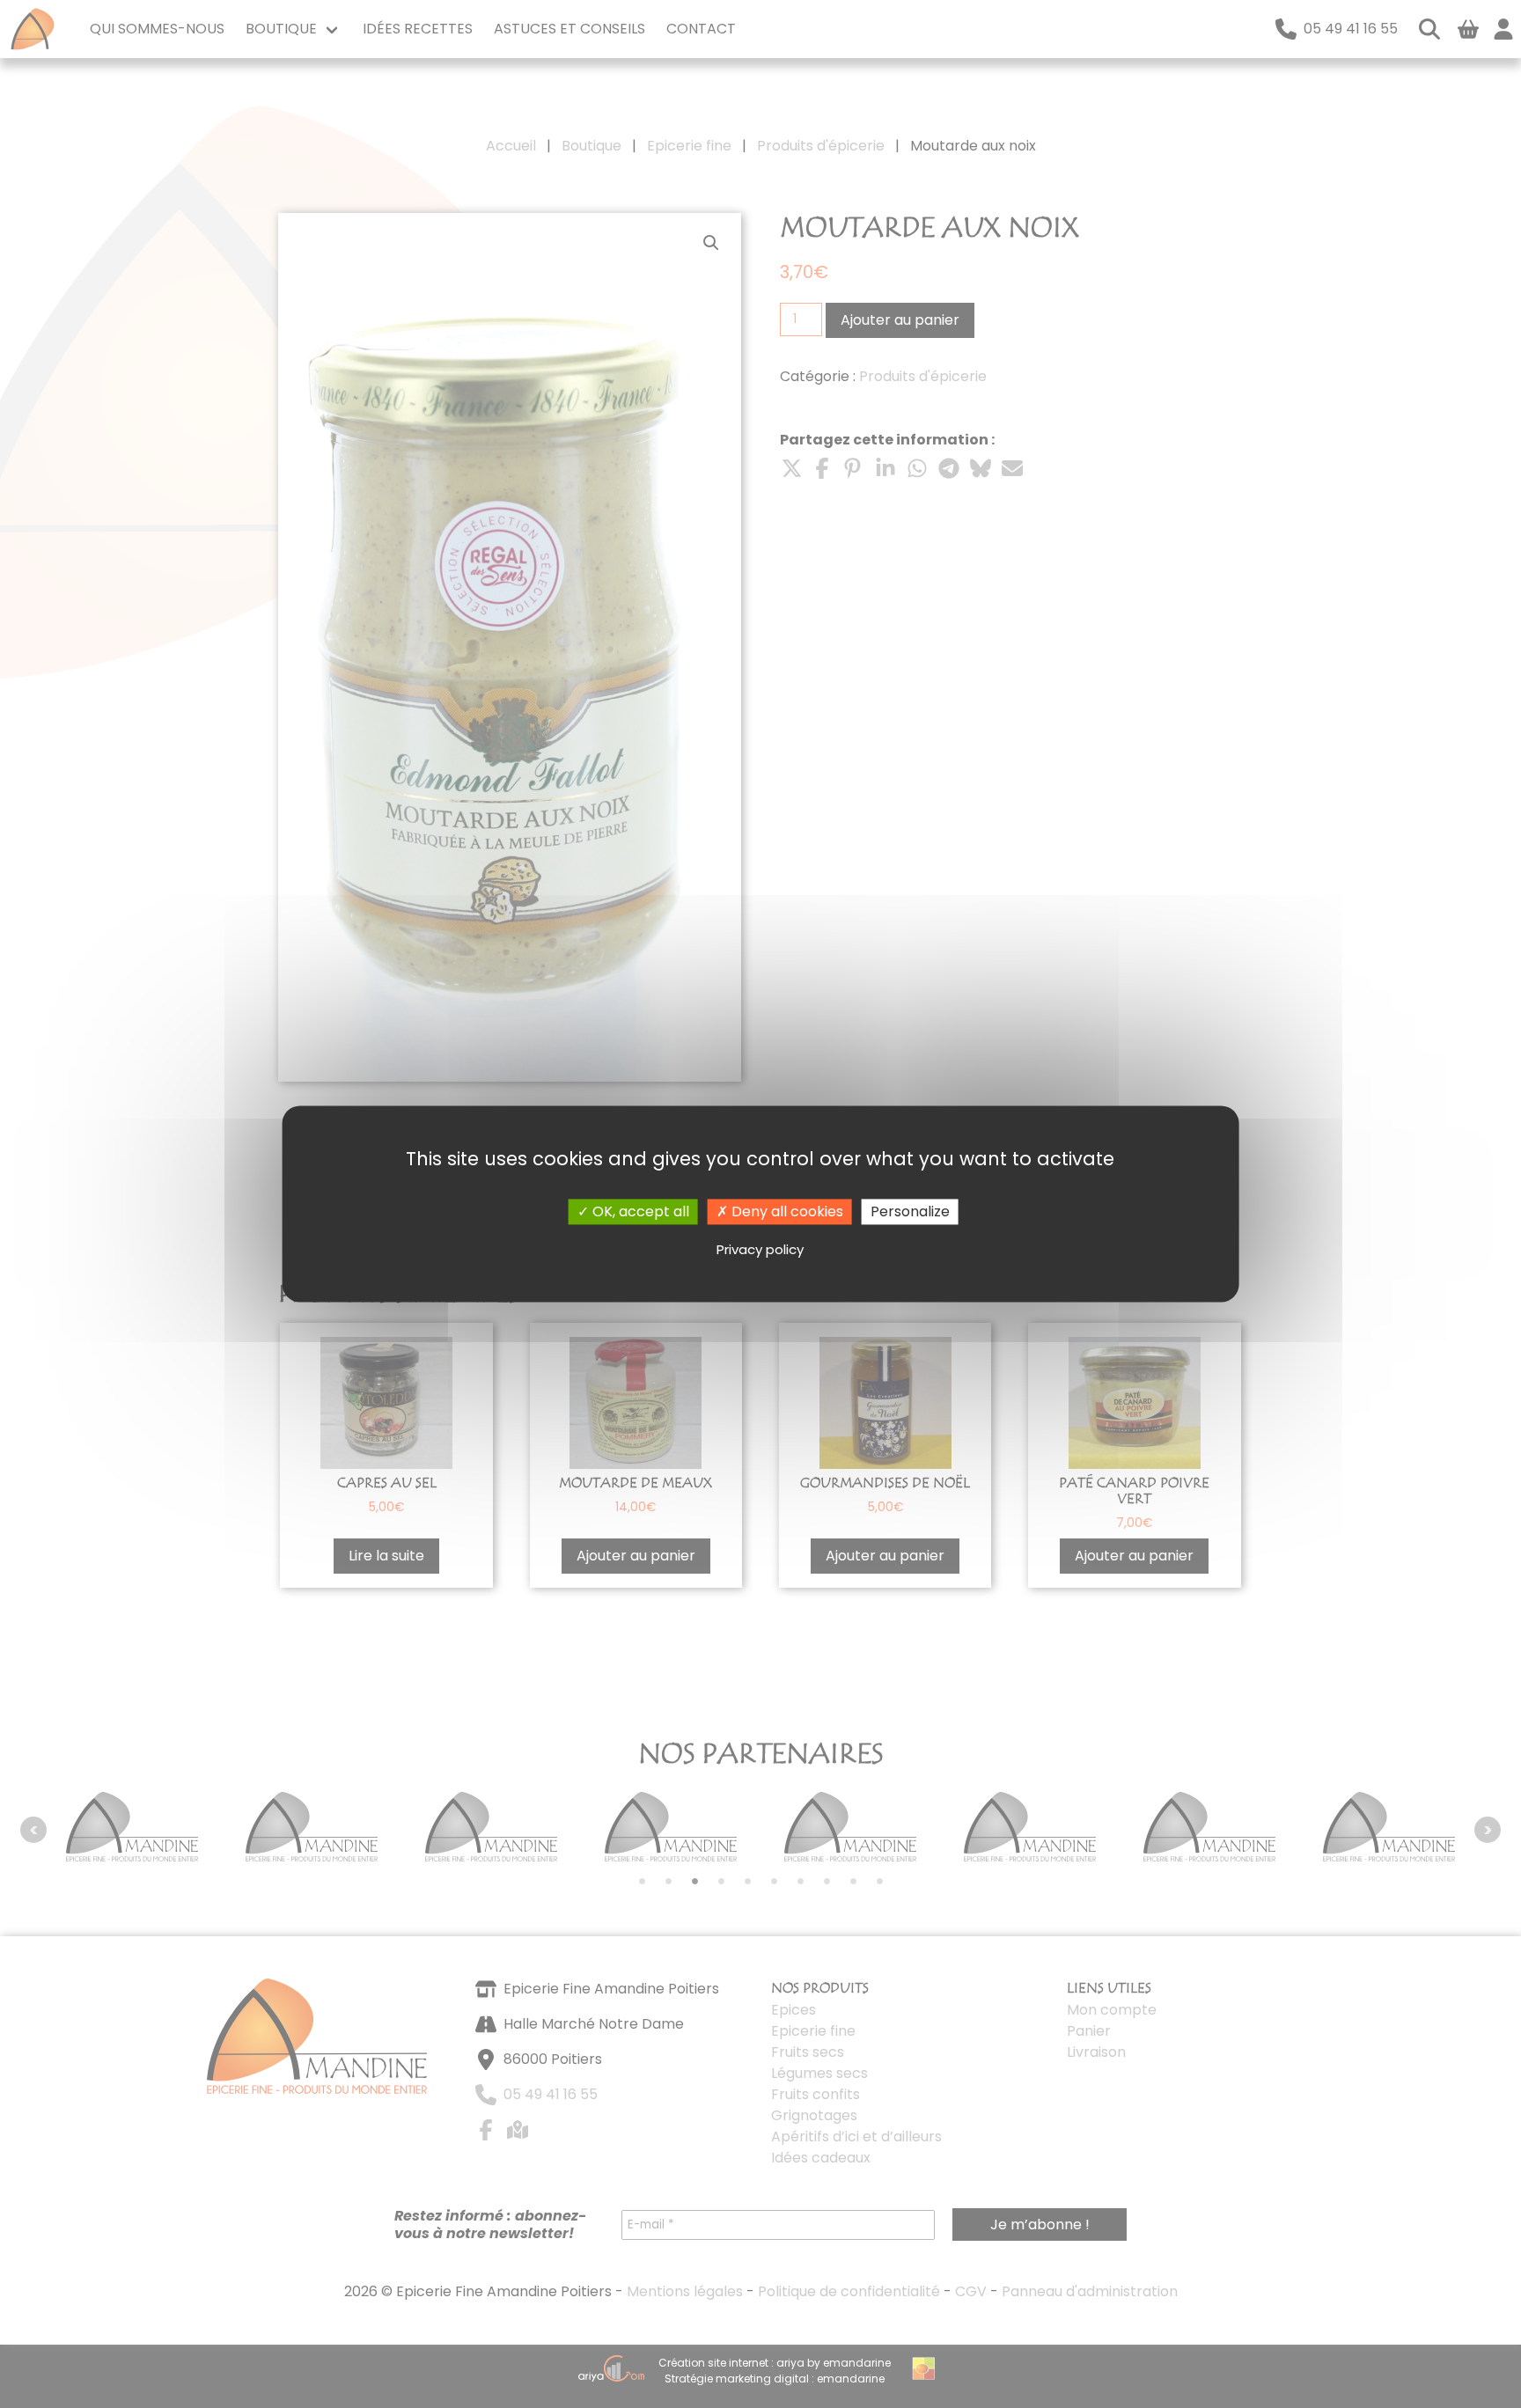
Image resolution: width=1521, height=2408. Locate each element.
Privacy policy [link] (760, 1249)
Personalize (910, 1211)
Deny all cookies (786, 1211)
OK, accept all (639, 1211)
